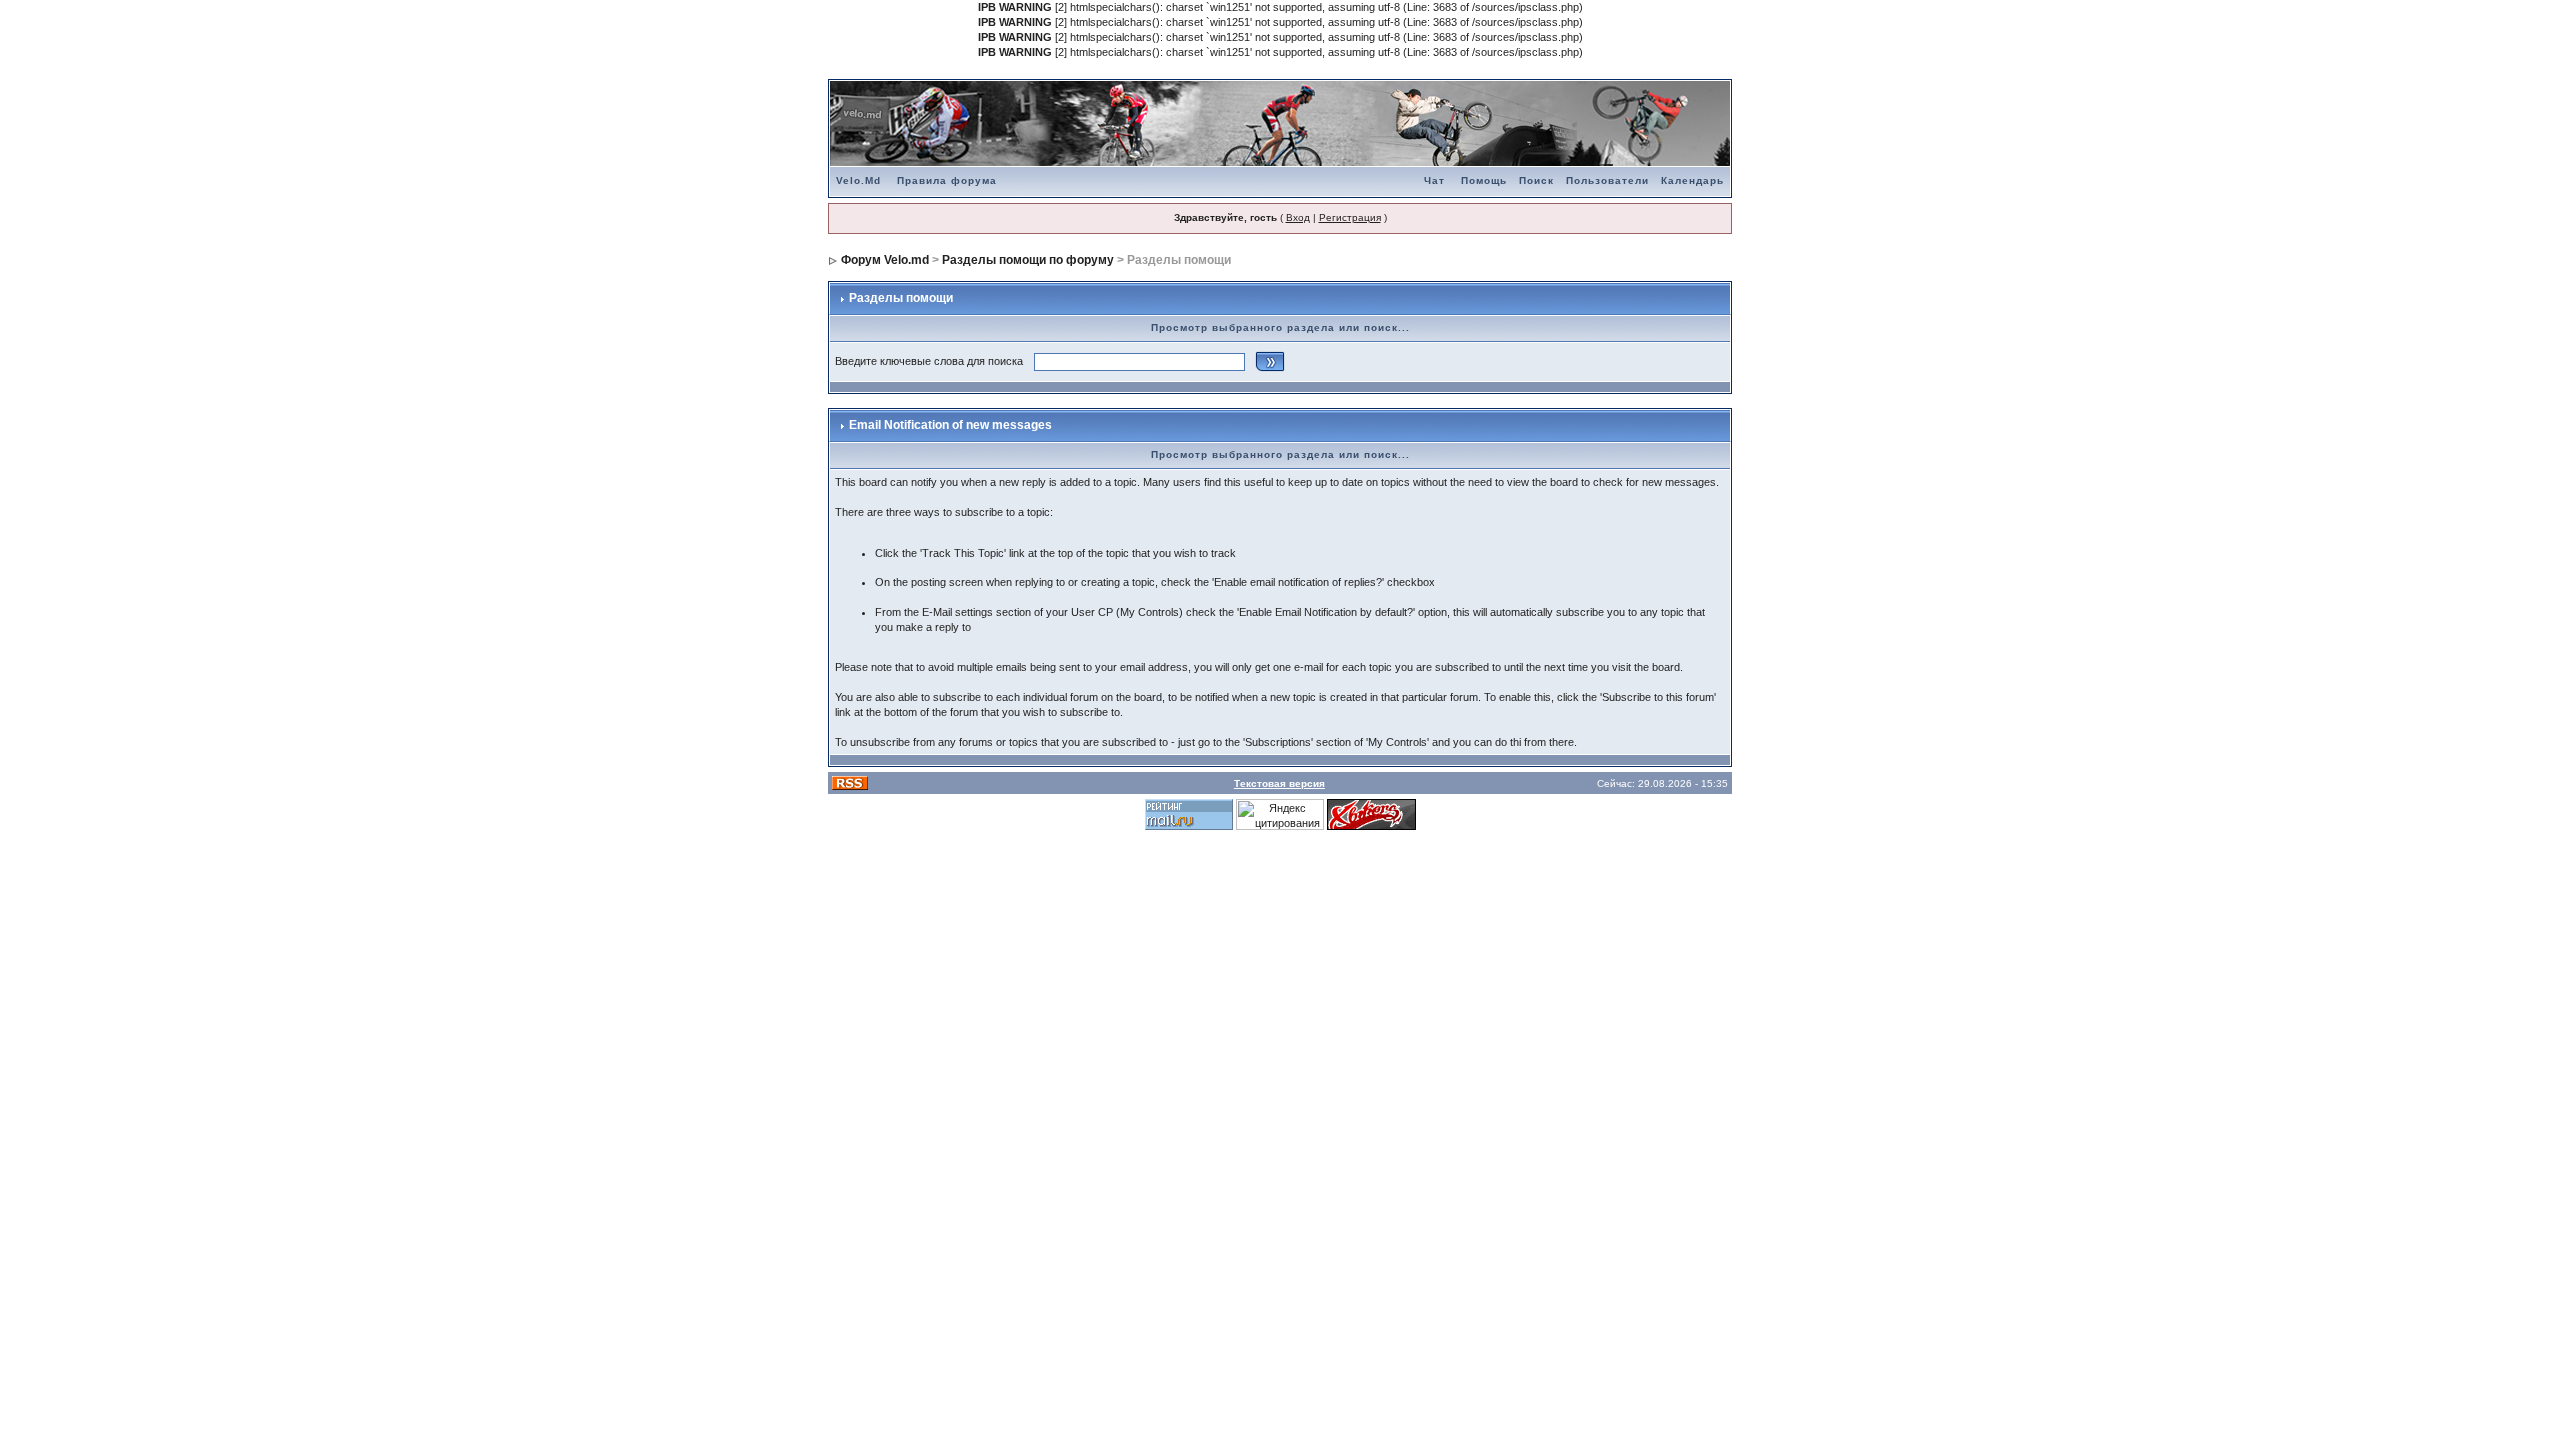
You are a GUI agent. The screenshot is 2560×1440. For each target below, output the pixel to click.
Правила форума (947, 180)
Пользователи (1607, 180)
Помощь (1484, 180)
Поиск (1536, 180)
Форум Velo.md (885, 260)
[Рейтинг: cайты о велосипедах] (1371, 814)
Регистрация (1350, 217)
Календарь (1692, 180)
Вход (1298, 217)
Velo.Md (858, 180)
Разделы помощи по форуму (1028, 260)
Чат (1434, 180)
